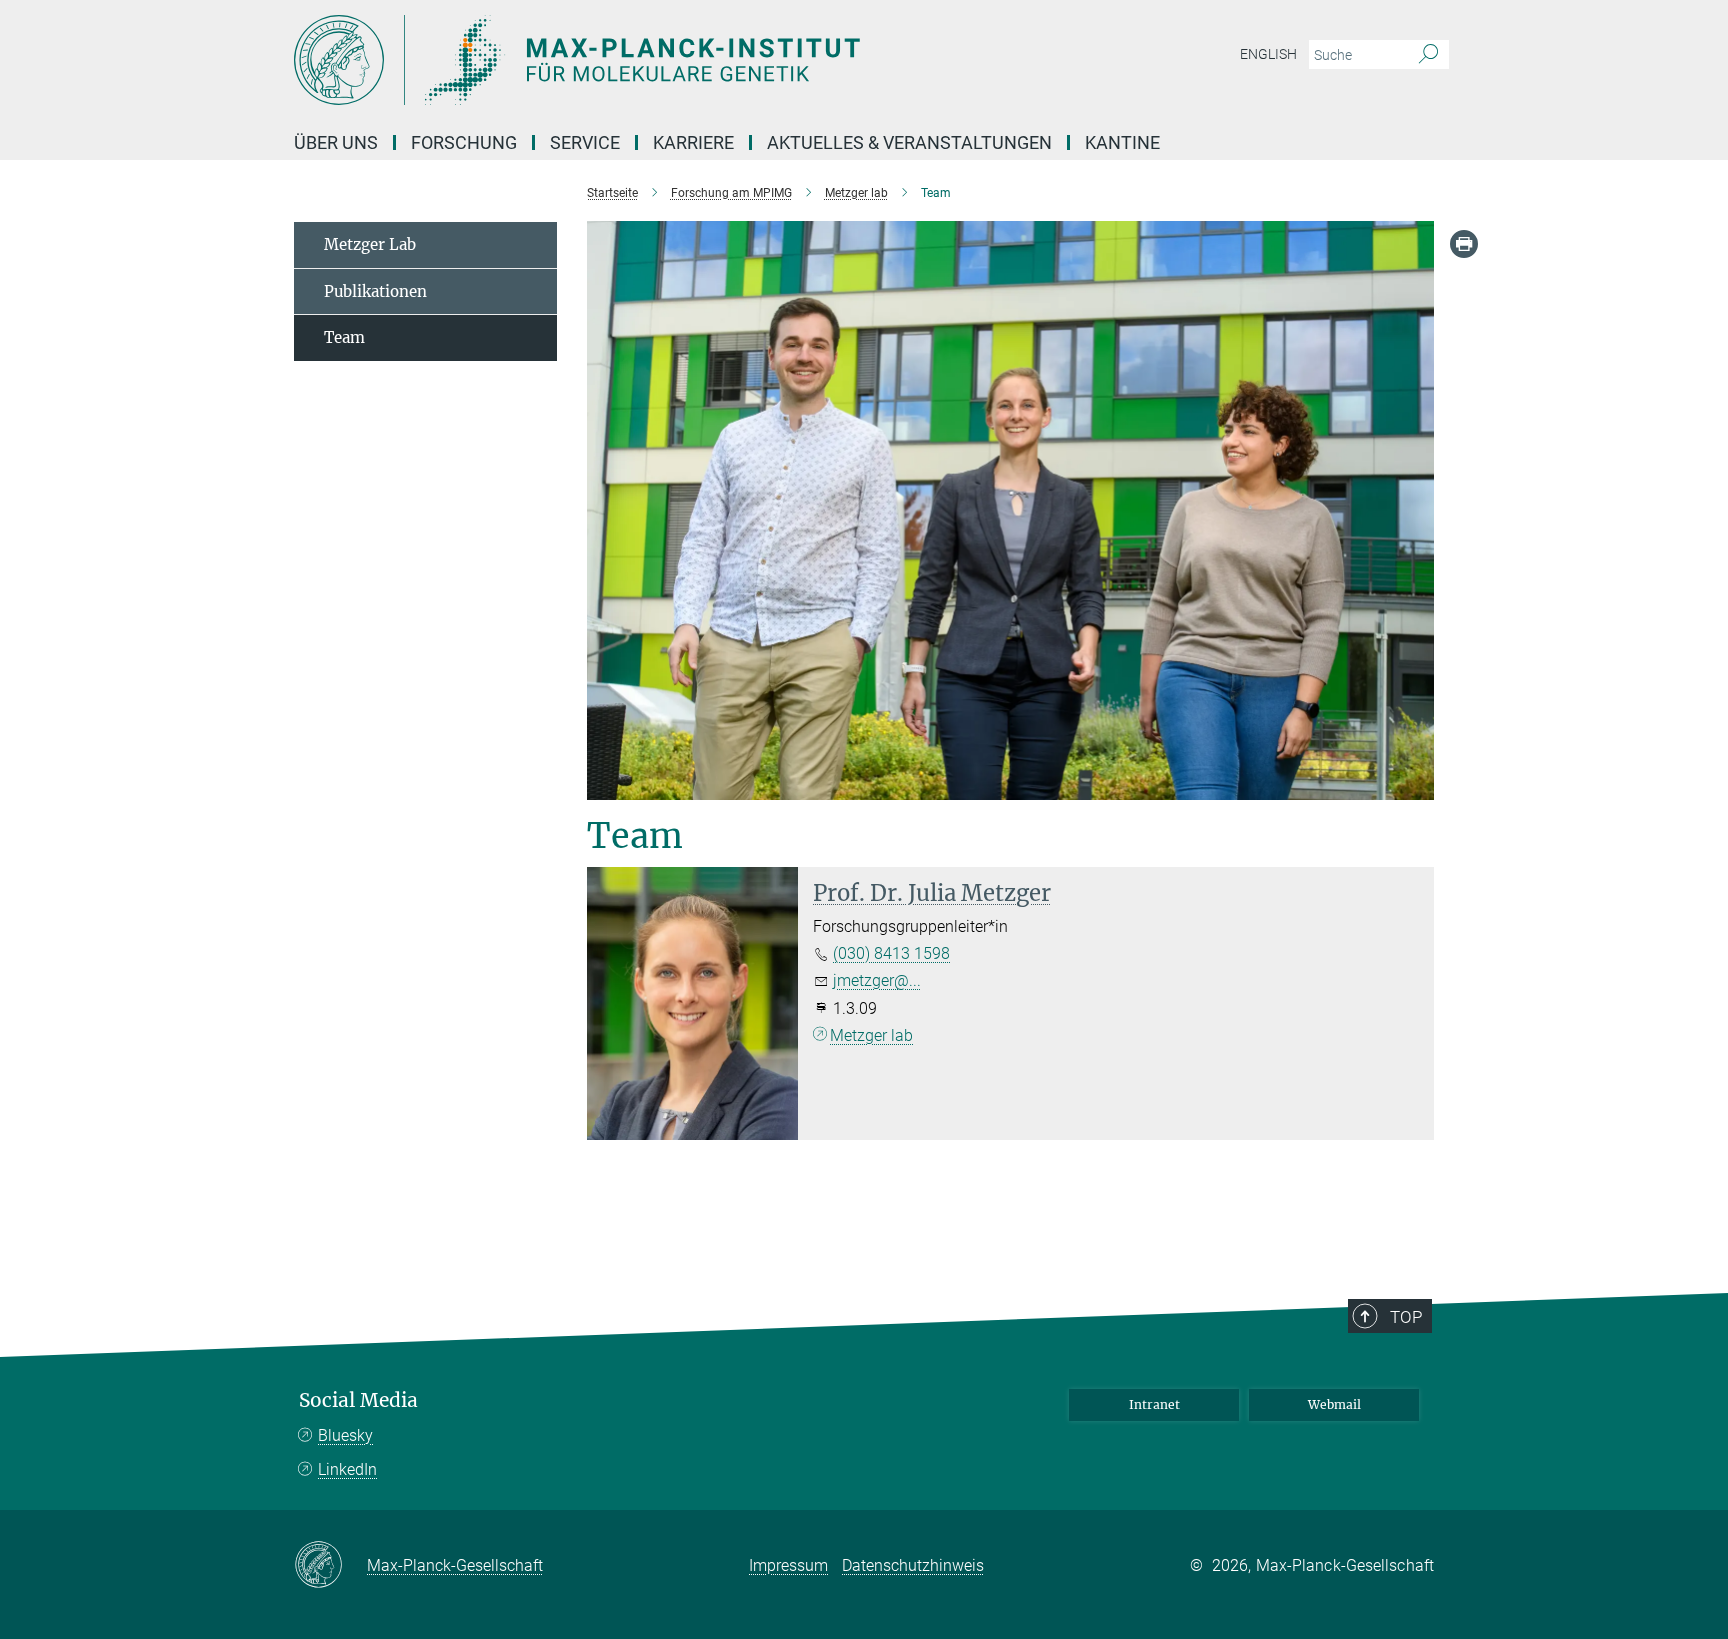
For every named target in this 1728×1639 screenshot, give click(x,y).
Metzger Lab (370, 244)
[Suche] (1428, 55)
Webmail (1334, 1404)
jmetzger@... (877, 980)
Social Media (358, 1400)
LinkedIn (347, 1469)
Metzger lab (871, 1035)
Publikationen (375, 291)
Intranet (1154, 1404)
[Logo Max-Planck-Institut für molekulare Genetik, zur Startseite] (669, 60)
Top (1406, 1317)
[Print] (1464, 244)
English (1268, 54)
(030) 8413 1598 (891, 953)
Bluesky (345, 1435)
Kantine (1122, 142)
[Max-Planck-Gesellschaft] (330, 1566)
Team (344, 337)
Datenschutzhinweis (913, 1565)
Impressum (788, 1565)
